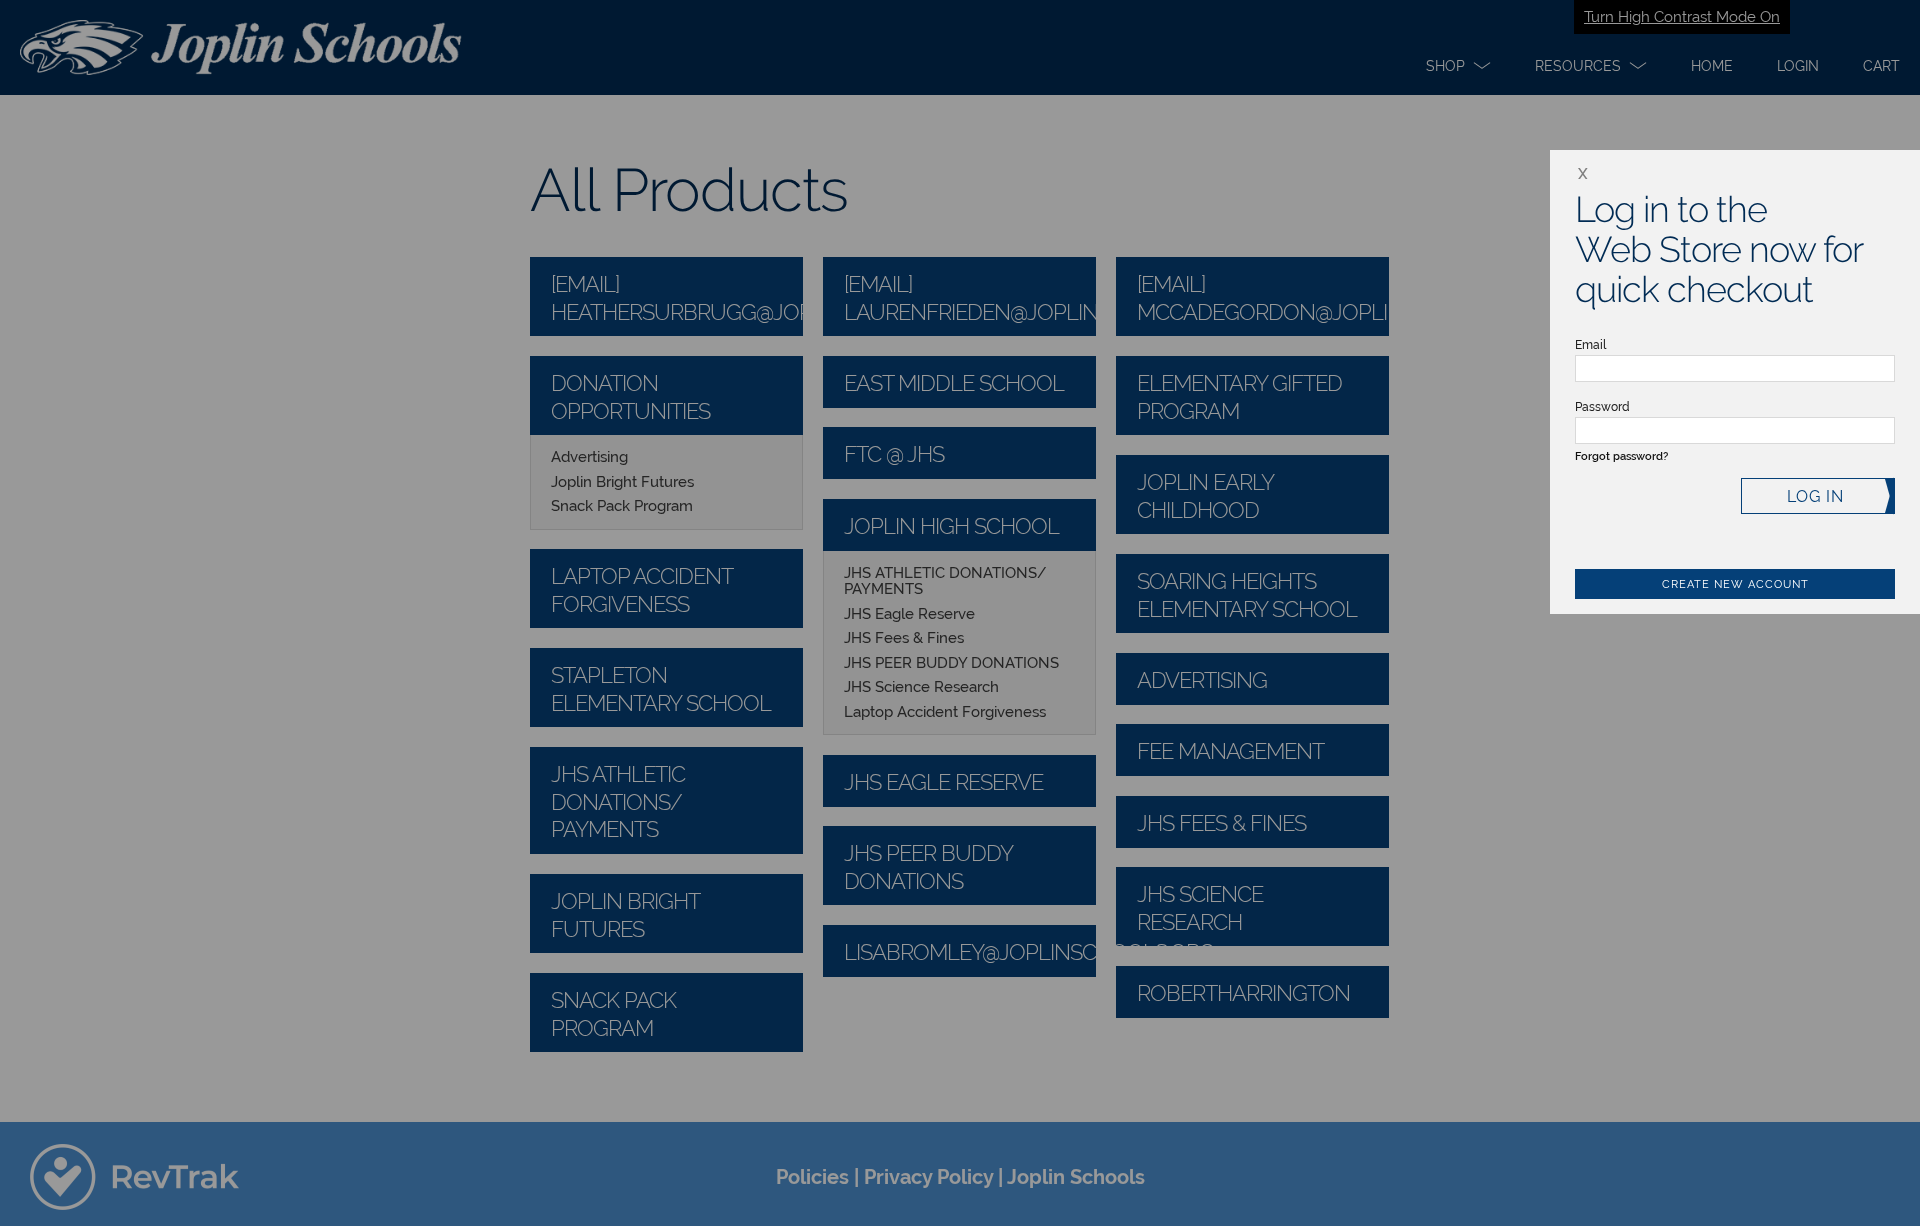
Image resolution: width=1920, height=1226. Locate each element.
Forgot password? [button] (1621, 456)
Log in (1815, 496)
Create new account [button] (1735, 584)
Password (1602, 407)
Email (1590, 345)
